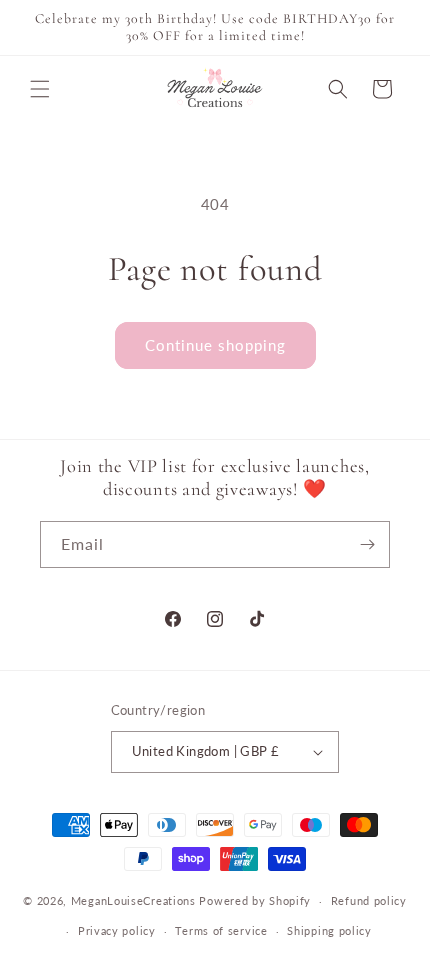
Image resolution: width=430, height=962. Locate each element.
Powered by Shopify (255, 900)
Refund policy (369, 900)
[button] (40, 89)
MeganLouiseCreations (133, 900)
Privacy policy (117, 930)
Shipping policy (329, 930)
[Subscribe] (367, 544)
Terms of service (221, 930)
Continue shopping (215, 345)
